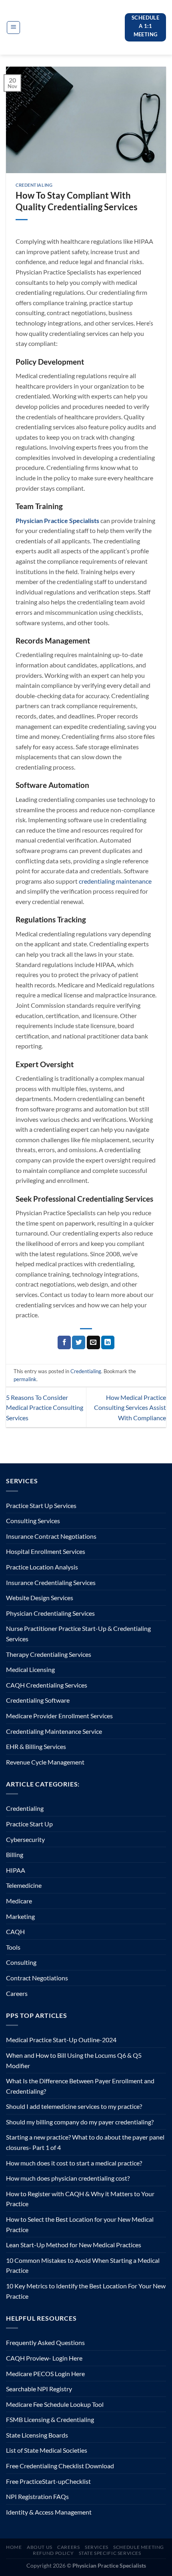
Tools (13, 1947)
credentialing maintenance (115, 881)
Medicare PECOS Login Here (45, 2374)
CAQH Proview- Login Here (44, 2358)
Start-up (54, 2481)
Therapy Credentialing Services (49, 1654)
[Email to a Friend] (93, 1342)
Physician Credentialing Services (50, 1613)
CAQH (15, 1932)
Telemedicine (24, 1885)
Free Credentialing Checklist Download (60, 2466)
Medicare (19, 1901)
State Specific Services (110, 2553)
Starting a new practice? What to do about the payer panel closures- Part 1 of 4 (85, 2142)
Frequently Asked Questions (45, 2342)
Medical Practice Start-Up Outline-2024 (61, 2040)
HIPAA (16, 1870)
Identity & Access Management (49, 2512)
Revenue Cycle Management (45, 1762)
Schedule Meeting (139, 2547)
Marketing (20, 1916)
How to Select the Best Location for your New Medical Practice (80, 2224)
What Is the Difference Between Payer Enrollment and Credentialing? (80, 2086)
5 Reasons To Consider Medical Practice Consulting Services (45, 1407)
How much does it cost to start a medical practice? (74, 2163)
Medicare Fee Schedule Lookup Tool (55, 2404)
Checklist (78, 2481)
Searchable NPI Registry (39, 2389)
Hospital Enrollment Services (46, 1551)
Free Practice (24, 2481)
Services (97, 2547)
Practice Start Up (29, 1824)
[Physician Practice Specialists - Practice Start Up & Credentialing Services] (74, 27)
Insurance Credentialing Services (51, 1582)
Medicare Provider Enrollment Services (59, 1716)
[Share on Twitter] (79, 1342)
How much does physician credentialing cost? (68, 2178)
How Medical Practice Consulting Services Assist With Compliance (130, 1407)
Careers (17, 1993)
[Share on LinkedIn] (108, 1342)
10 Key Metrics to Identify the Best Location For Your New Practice (86, 2291)
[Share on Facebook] (64, 1342)
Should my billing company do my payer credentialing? (80, 2122)
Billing (15, 1855)
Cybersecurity (25, 1839)
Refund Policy (53, 2553)
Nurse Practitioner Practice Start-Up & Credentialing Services (78, 1633)
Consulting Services (33, 1521)
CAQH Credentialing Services (47, 1685)
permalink (25, 1379)
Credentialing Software (38, 1700)
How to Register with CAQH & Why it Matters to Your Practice (80, 2199)
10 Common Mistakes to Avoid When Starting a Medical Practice (83, 2265)
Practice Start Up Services (41, 1505)
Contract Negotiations (37, 1978)
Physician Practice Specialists (57, 520)
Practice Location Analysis (42, 1567)
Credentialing (34, 185)
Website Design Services (40, 1598)
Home (14, 2547)
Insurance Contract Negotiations (51, 1536)
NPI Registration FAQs (37, 2496)
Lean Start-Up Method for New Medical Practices (74, 2245)
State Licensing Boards (37, 2435)
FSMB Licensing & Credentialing (50, 2419)
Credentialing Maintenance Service (54, 1731)
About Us (40, 2547)
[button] (13, 28)
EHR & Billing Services (36, 1746)
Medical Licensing (30, 1669)
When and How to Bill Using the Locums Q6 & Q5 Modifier (74, 2060)
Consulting (21, 1962)
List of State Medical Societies (47, 2450)
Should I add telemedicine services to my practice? (74, 2106)
